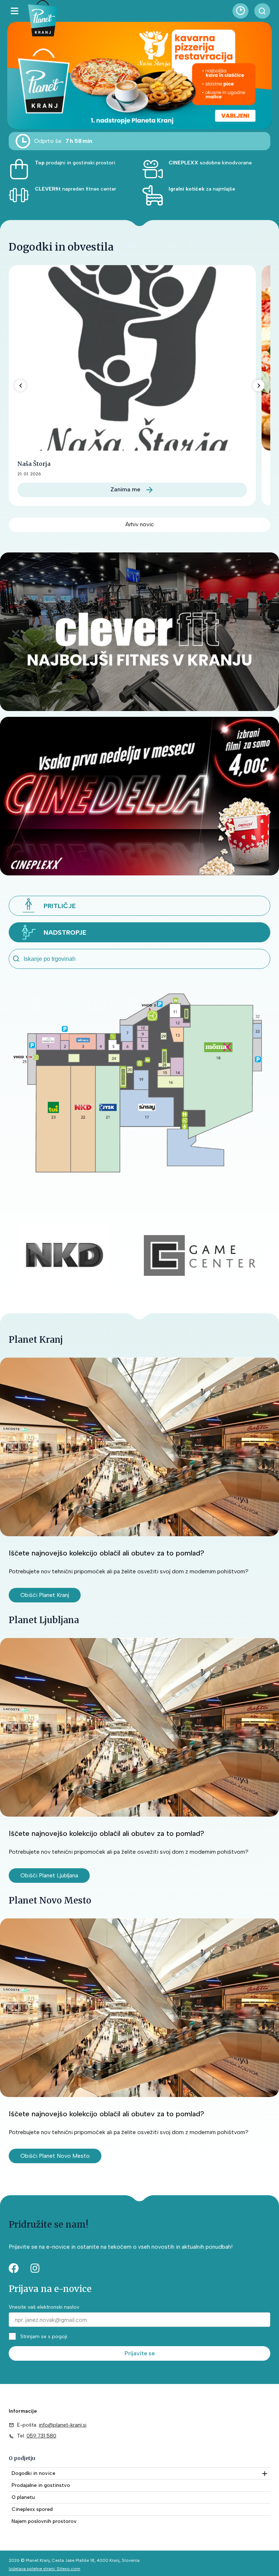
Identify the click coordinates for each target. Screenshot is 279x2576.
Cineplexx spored (32, 2509)
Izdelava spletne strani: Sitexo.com (45, 2569)
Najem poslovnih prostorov (44, 2521)
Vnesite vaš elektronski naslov (44, 2307)
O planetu (23, 2497)
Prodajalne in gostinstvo (41, 2485)
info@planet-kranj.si (63, 2425)
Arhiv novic (140, 524)
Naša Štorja (34, 464)
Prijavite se (140, 2353)
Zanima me (125, 489)
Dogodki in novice (33, 2473)
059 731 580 (41, 2436)
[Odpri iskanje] (262, 11)
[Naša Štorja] (132, 358)
